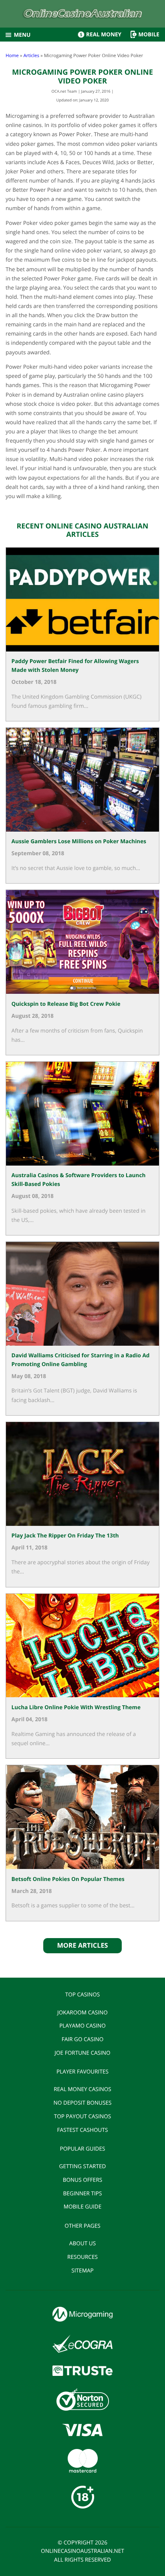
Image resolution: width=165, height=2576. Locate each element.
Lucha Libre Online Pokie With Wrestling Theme (76, 1707)
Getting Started (83, 2166)
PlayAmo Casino (82, 2025)
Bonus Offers (83, 2180)
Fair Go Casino (83, 2039)
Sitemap (82, 2270)
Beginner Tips (82, 2193)
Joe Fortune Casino (82, 2053)
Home (12, 56)
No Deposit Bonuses (83, 2102)
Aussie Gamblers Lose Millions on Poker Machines (79, 841)
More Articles (82, 1945)
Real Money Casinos (82, 2089)
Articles (31, 56)
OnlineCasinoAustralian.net (82, 2551)
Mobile (149, 34)
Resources (82, 2257)
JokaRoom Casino (82, 2012)
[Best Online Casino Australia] (83, 15)
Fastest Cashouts (83, 2130)
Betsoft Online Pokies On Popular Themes (68, 1879)
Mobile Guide (83, 2206)
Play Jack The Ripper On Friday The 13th (65, 1535)
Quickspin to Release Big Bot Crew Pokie (66, 1004)
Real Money (104, 34)
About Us (82, 2243)
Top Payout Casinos (82, 2116)
